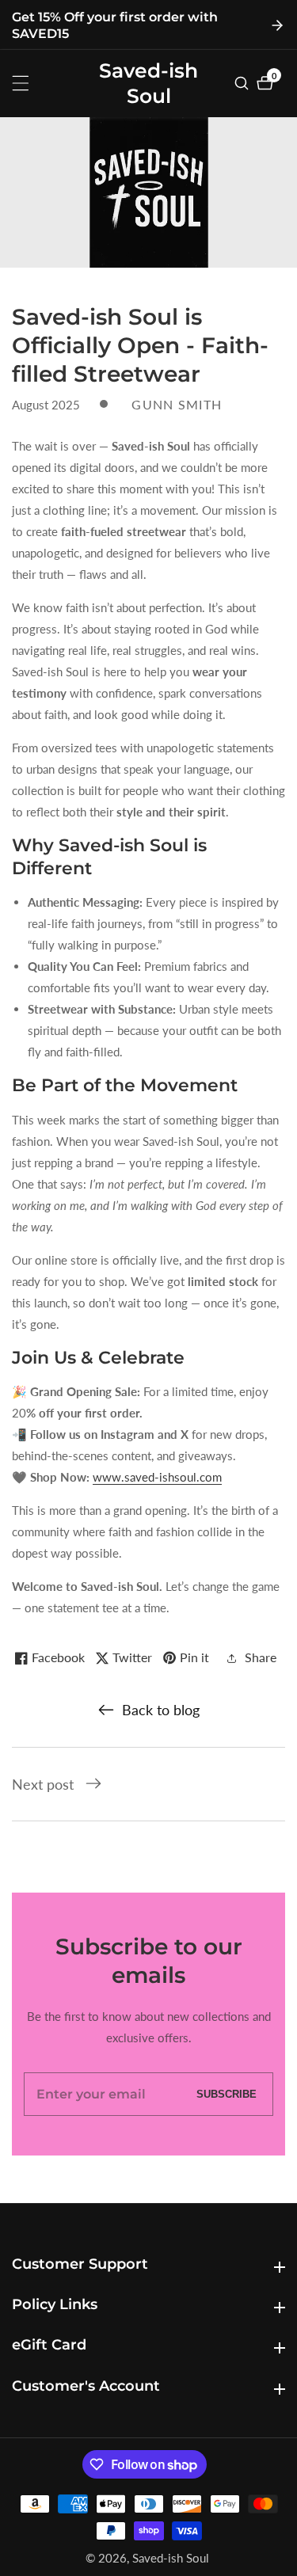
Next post (43, 1784)
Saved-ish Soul (171, 2558)
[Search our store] (244, 83)
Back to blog (161, 1710)
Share (261, 1657)
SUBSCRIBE (227, 2094)
